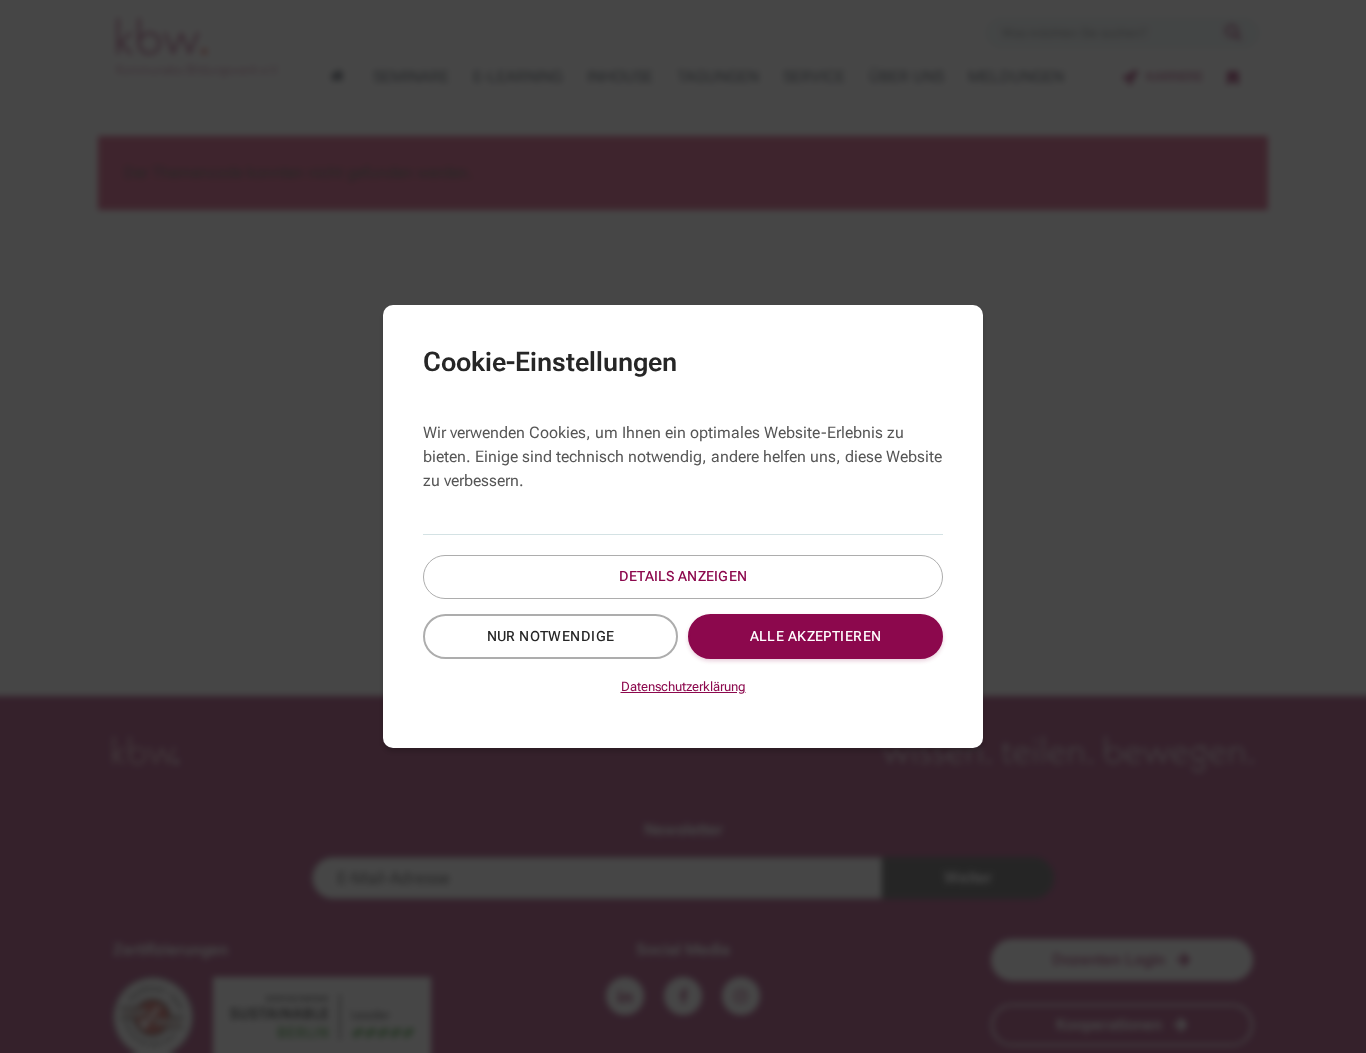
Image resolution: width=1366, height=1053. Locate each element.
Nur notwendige (551, 636)
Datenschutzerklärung (683, 686)
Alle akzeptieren (816, 636)
